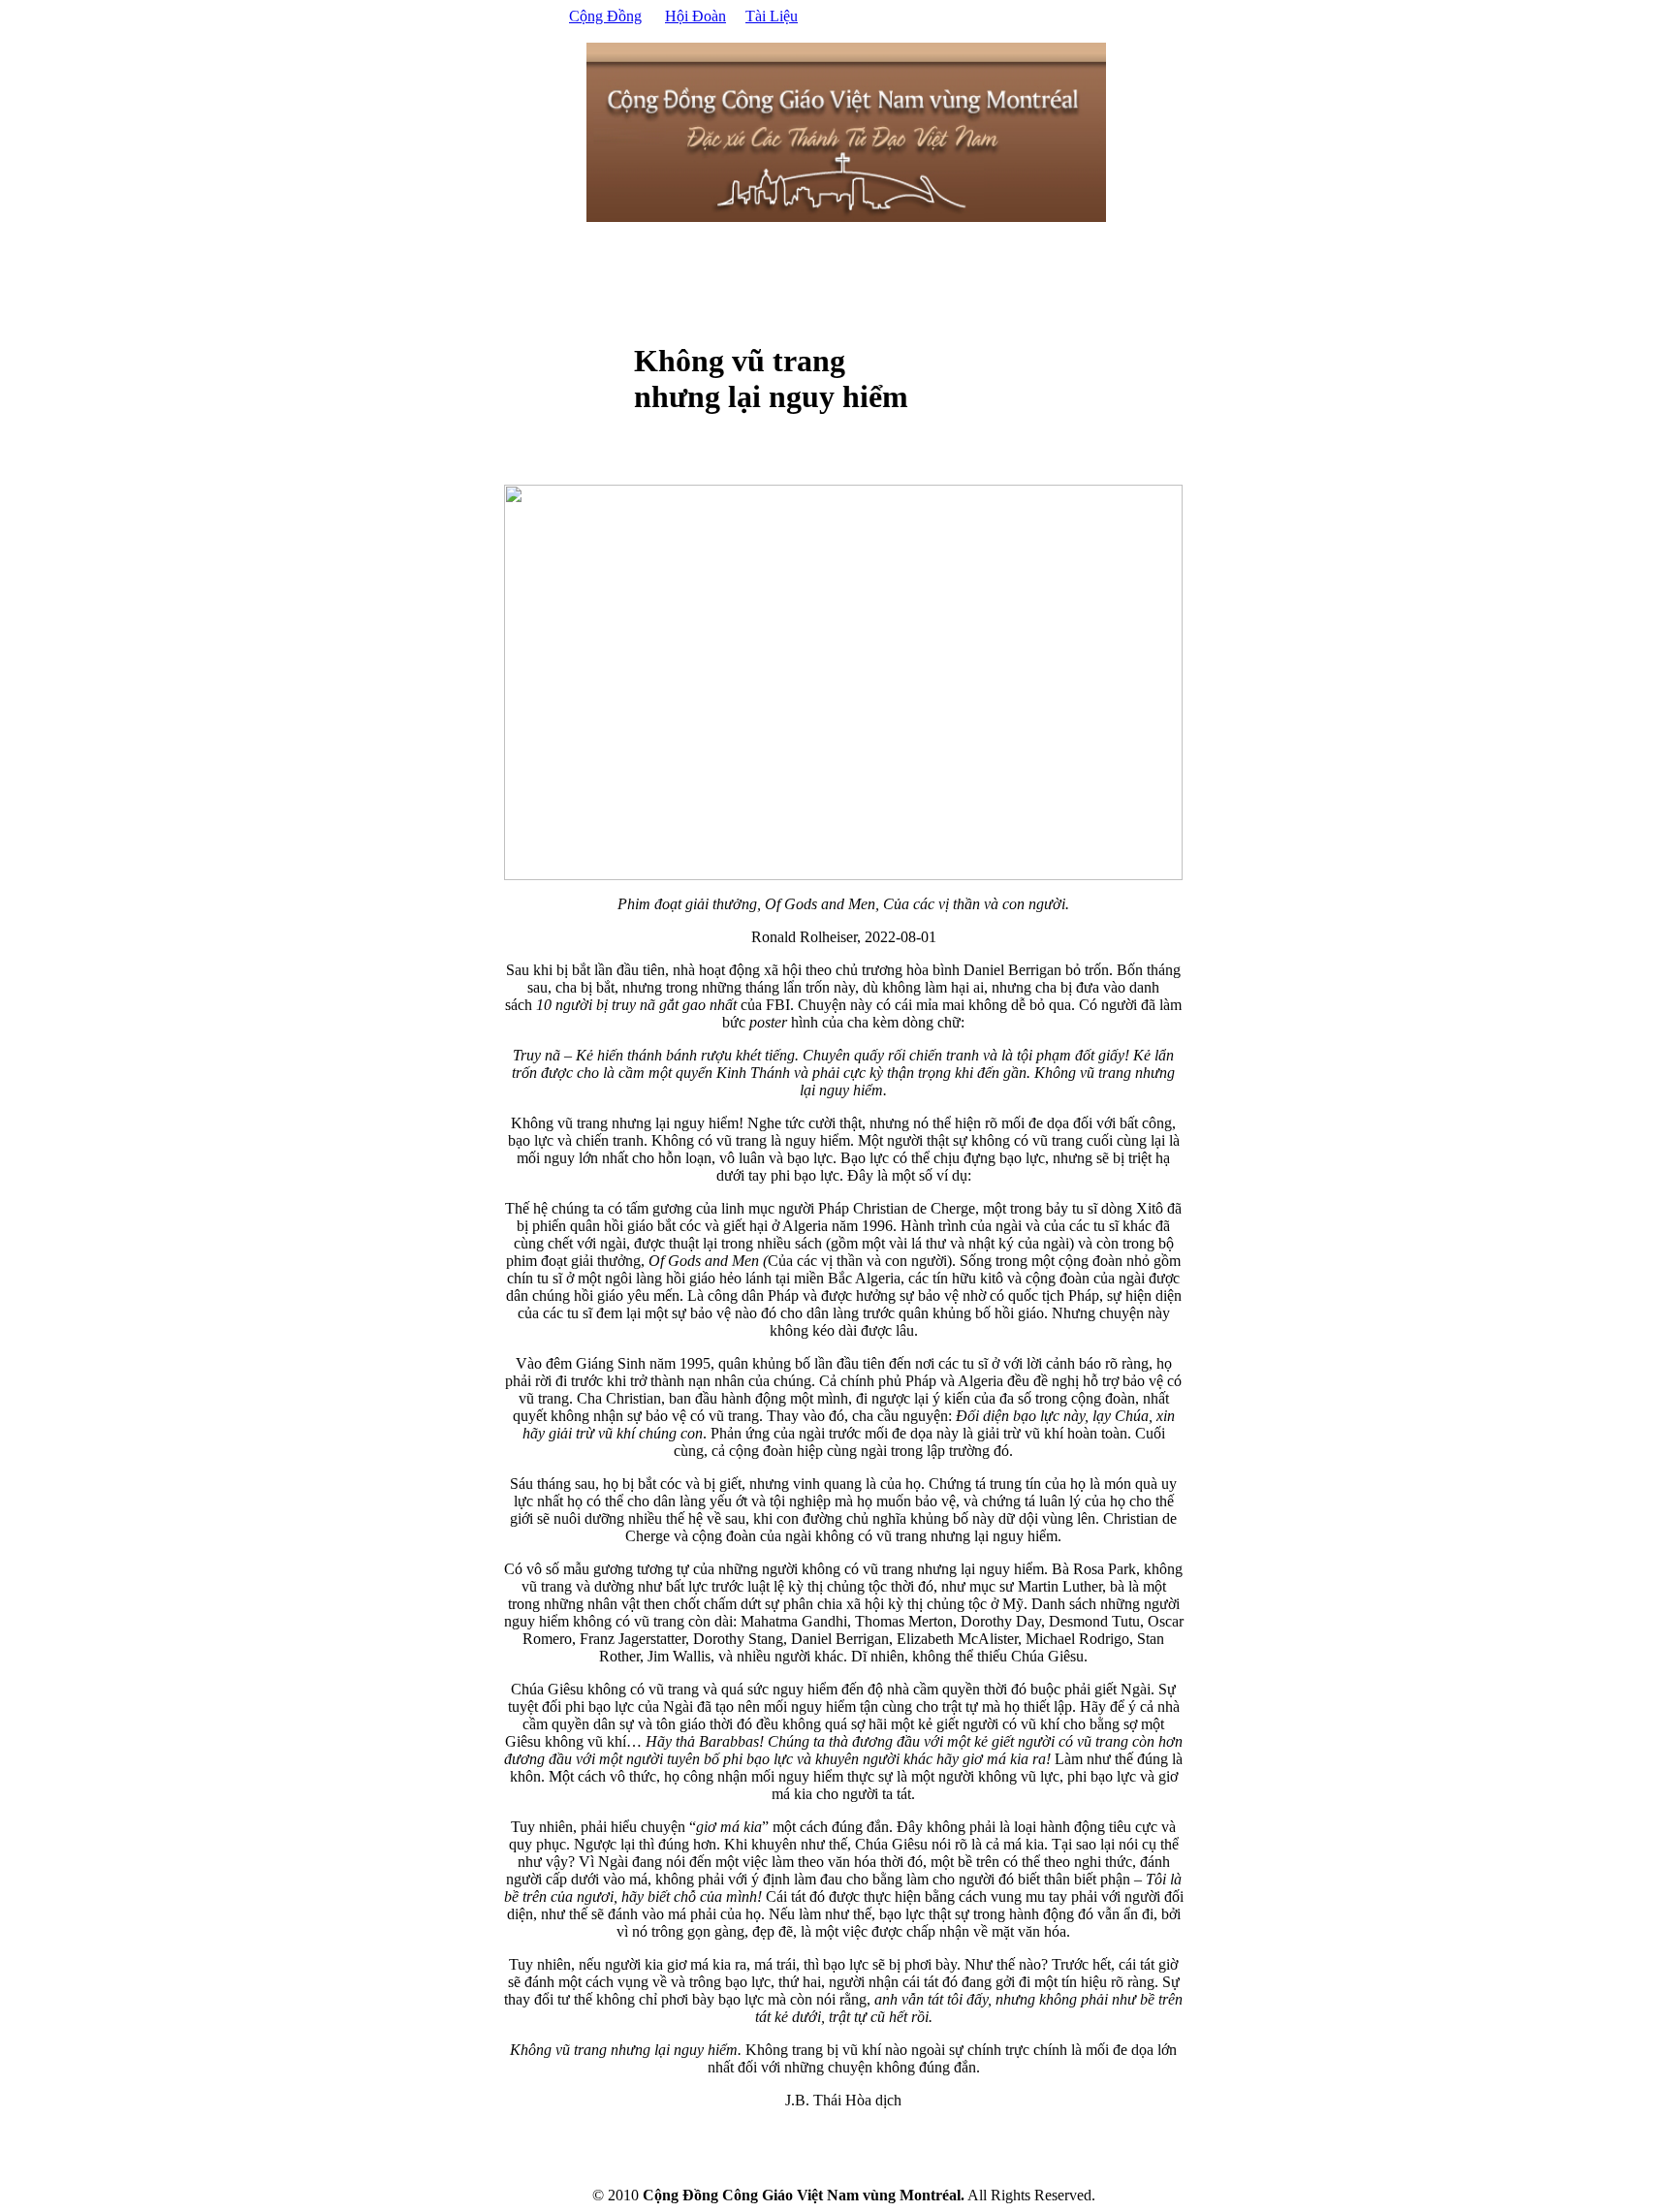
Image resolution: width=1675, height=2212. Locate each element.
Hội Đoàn (695, 16)
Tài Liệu (772, 16)
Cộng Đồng (605, 16)
